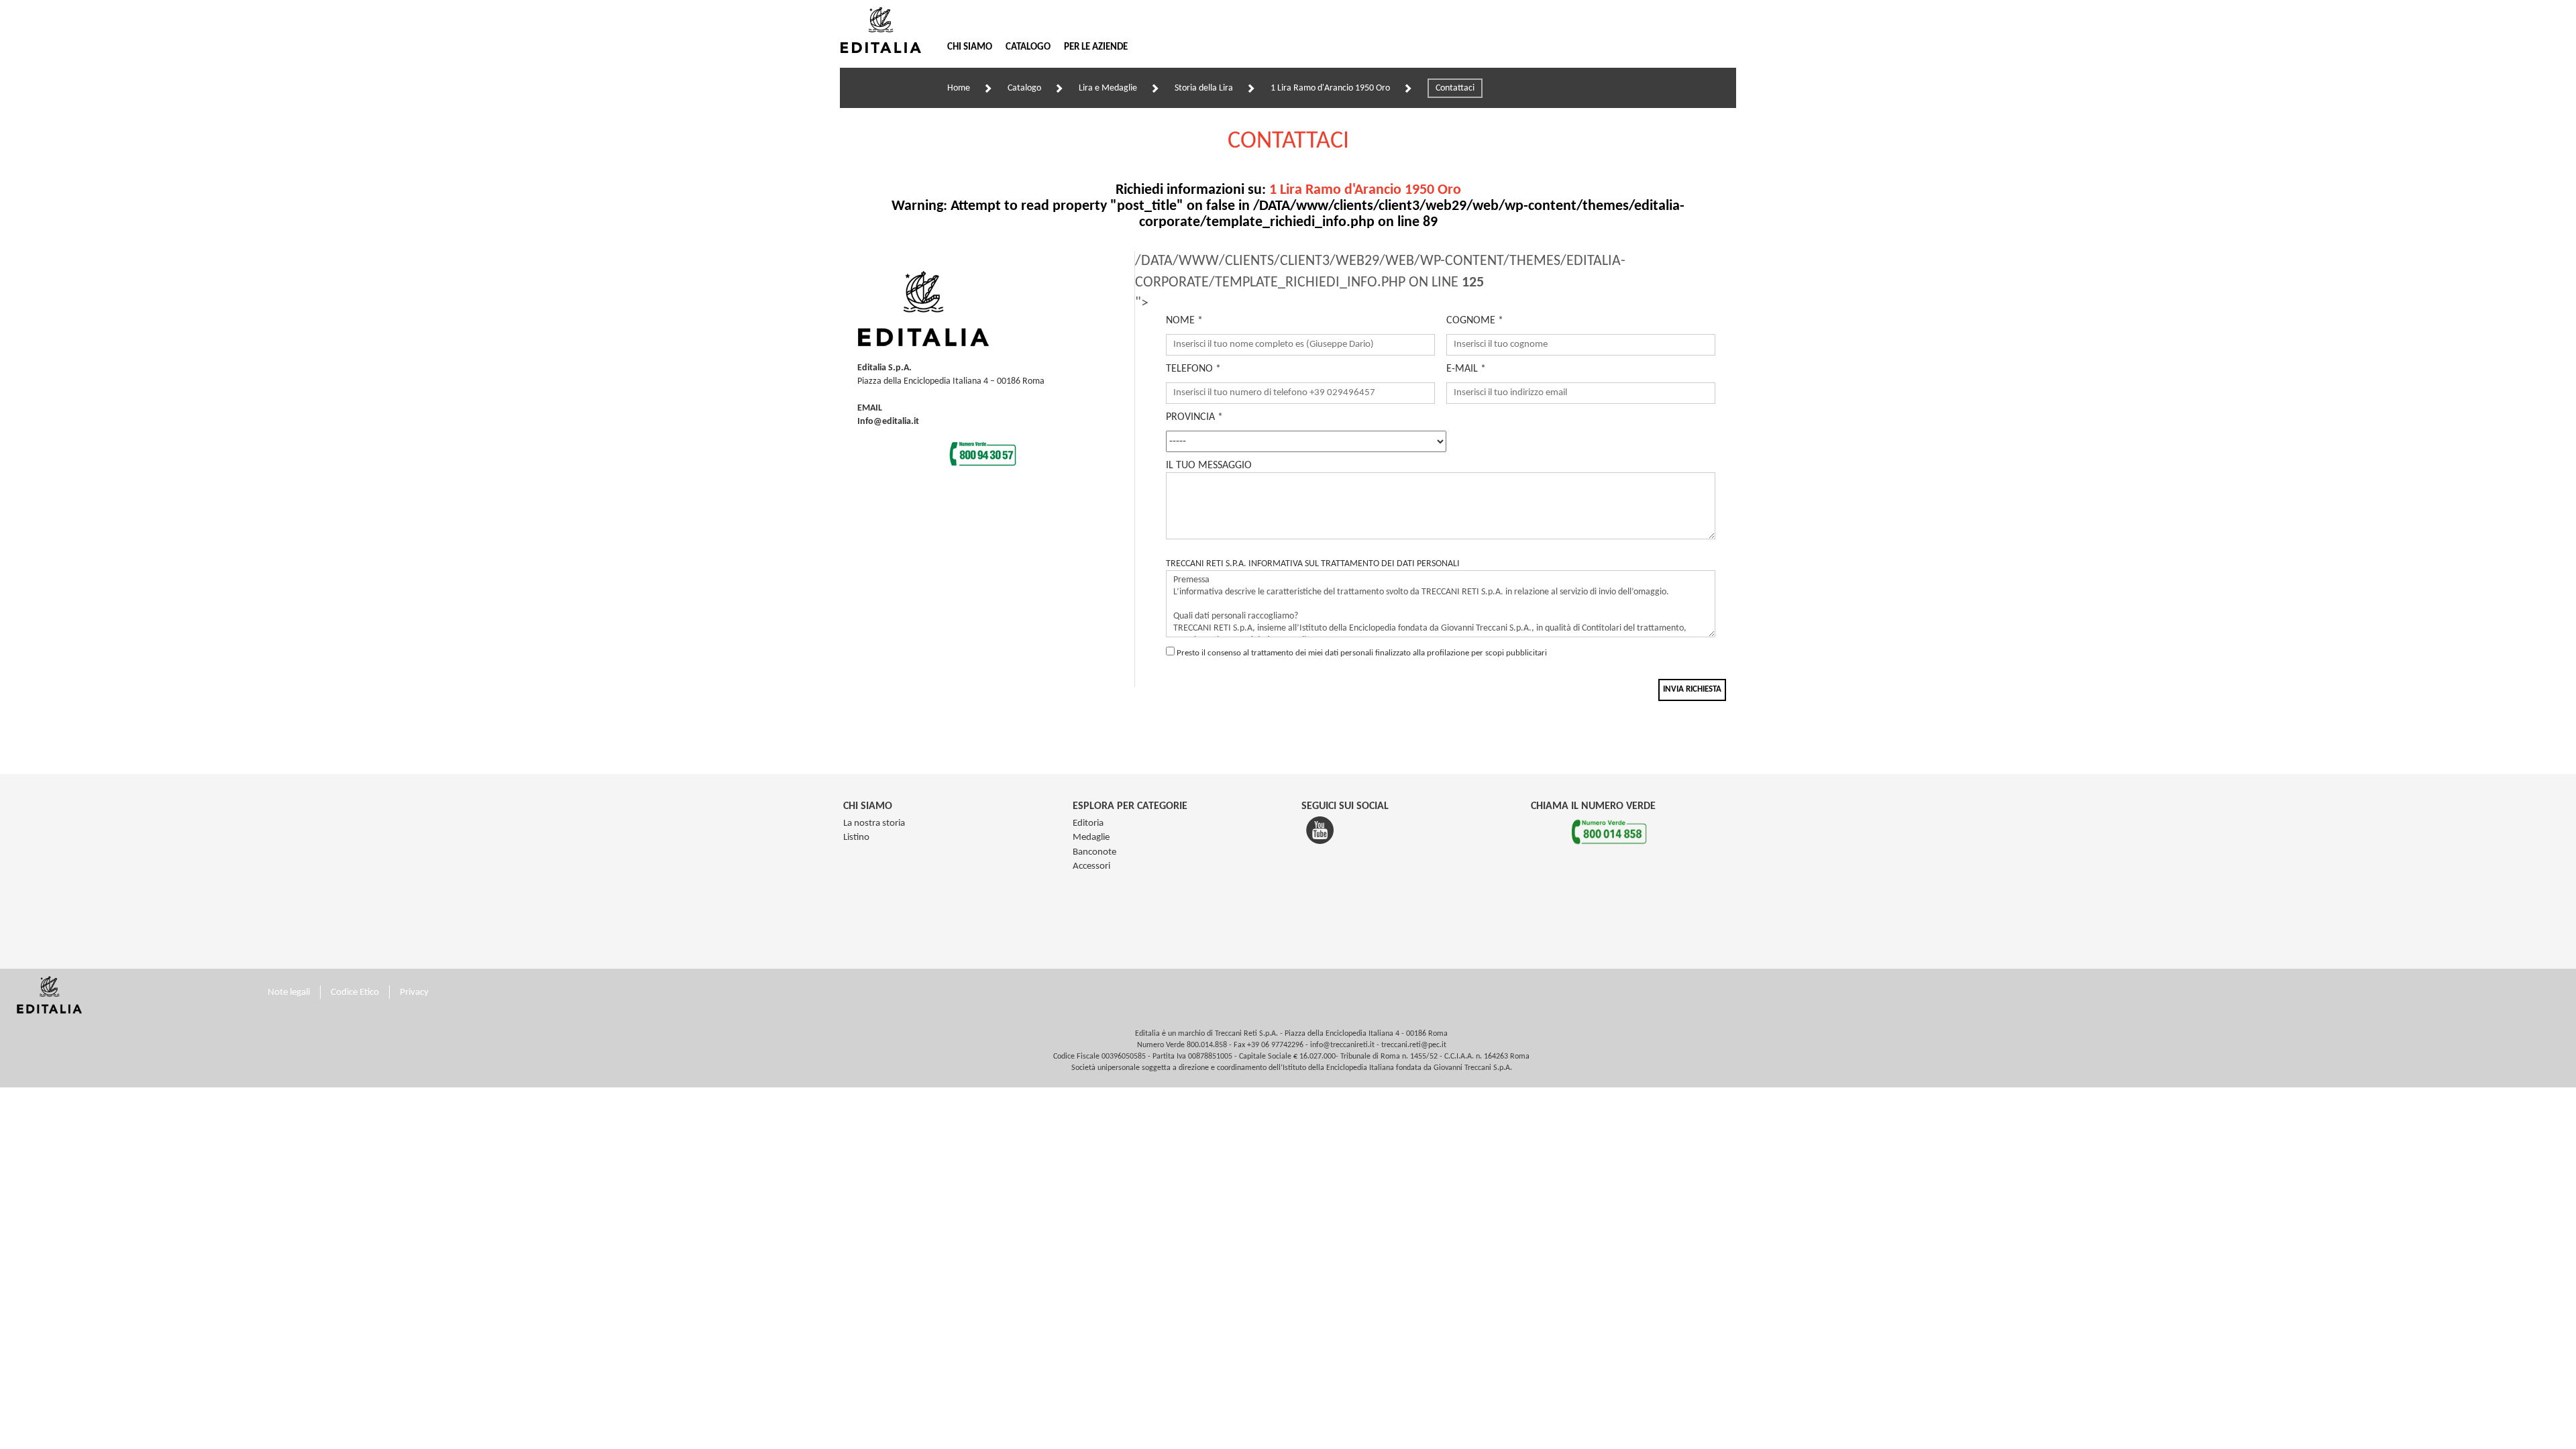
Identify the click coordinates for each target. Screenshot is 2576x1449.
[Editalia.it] (887, 30)
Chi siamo (970, 47)
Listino (856, 838)
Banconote (1094, 852)
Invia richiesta (1692, 689)
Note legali (289, 992)
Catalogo (1028, 47)
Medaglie (1091, 838)
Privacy (414, 992)
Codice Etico (355, 992)
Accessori (1091, 866)
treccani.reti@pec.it (1414, 1045)
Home (959, 88)
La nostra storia (874, 823)
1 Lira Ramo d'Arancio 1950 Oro (1330, 88)
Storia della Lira (1204, 88)
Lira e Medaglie (1108, 88)
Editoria (1088, 823)
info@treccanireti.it (1342, 1045)
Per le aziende (1096, 47)
